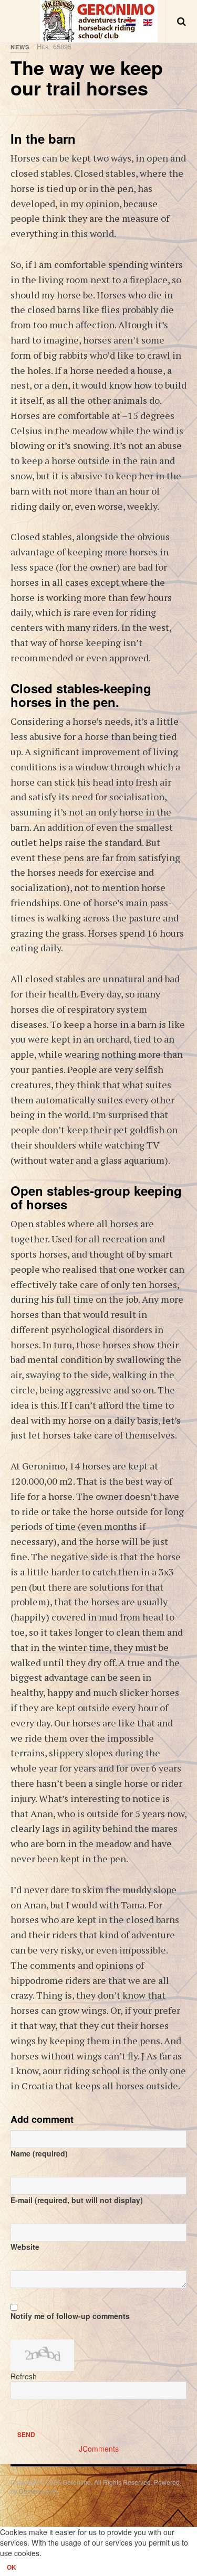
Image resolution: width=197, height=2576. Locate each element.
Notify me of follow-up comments (70, 2316)
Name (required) (39, 2153)
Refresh (24, 2376)
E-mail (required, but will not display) (77, 2200)
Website (25, 2247)
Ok (12, 2567)
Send (26, 2434)
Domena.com (38, 2491)
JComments (99, 2449)
